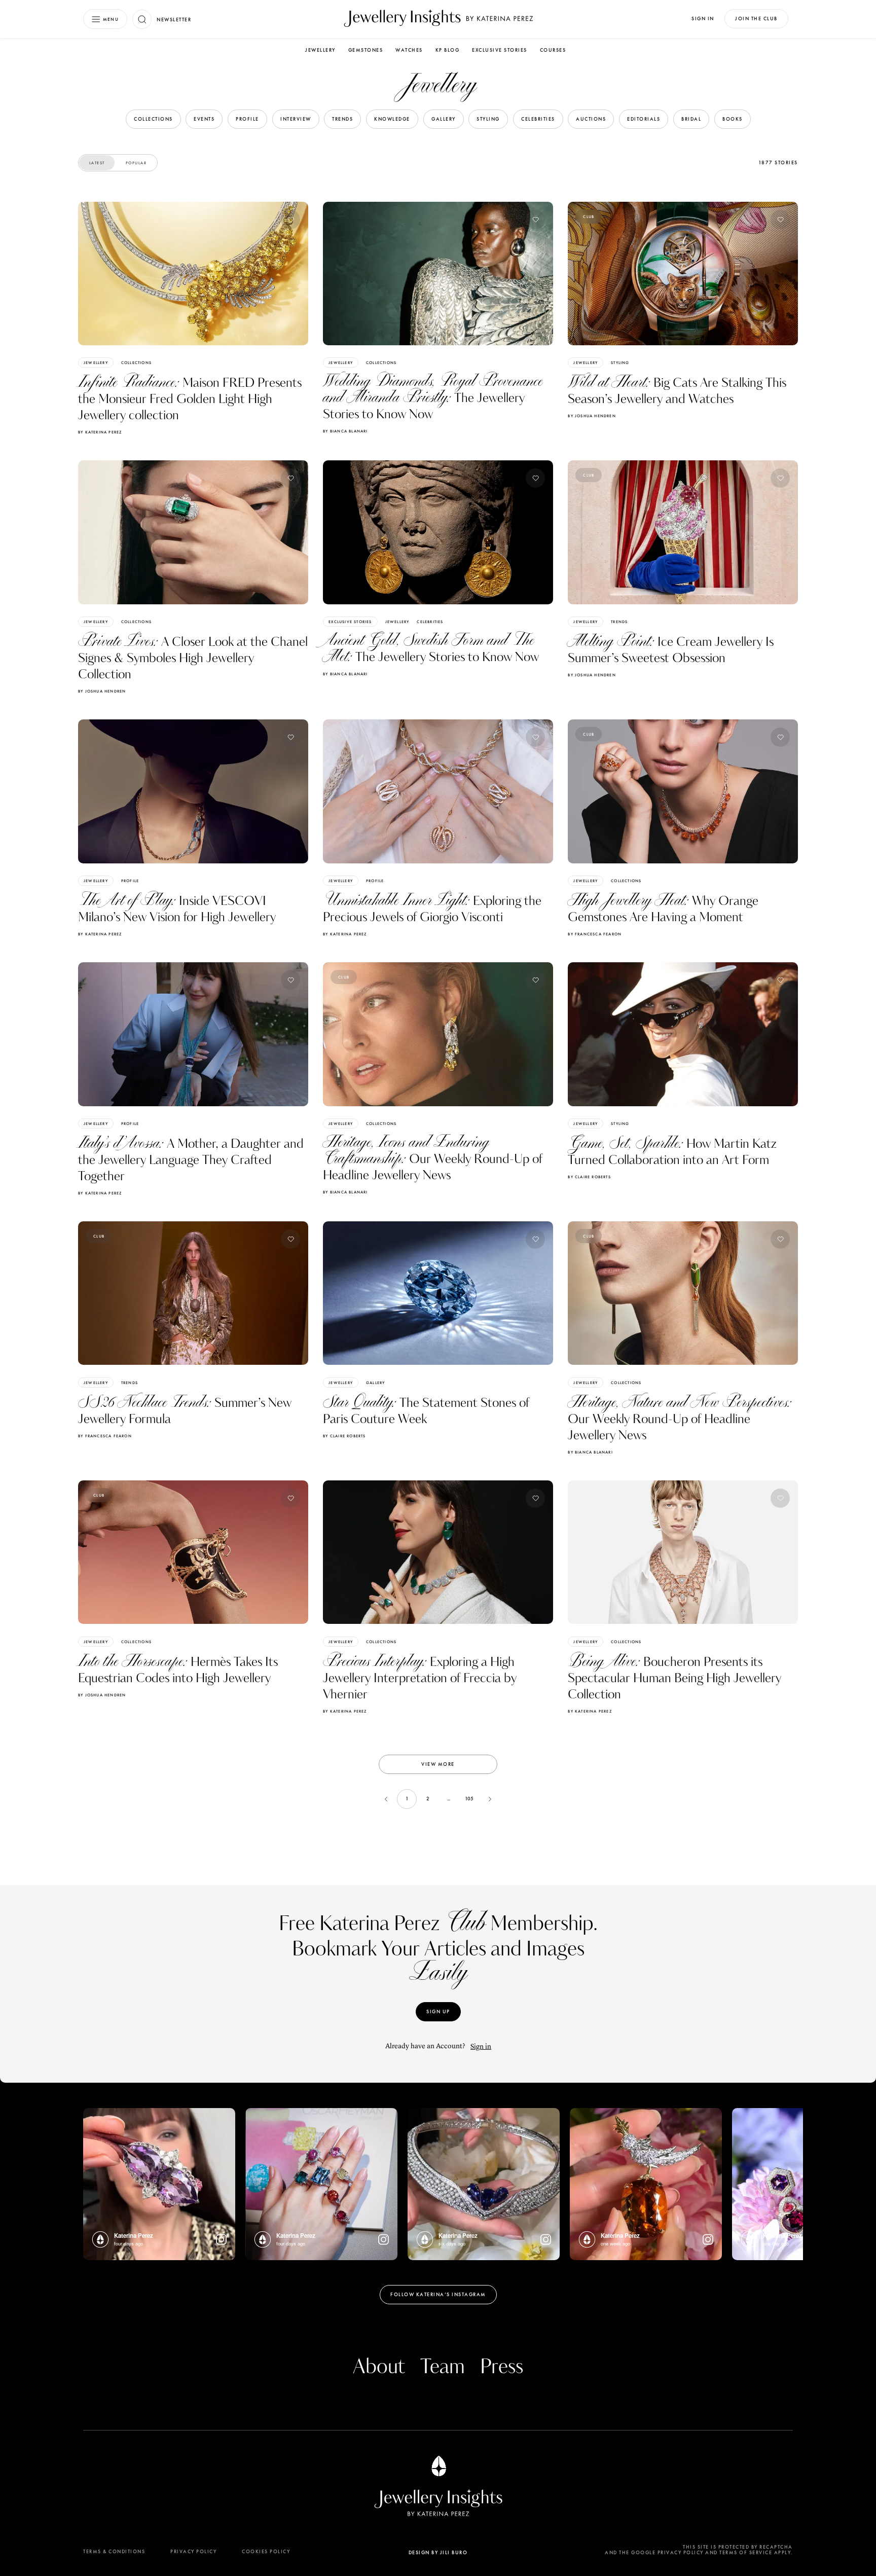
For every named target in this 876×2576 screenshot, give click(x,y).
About (379, 2367)
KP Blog (448, 50)
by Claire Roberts (589, 1177)
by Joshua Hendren (592, 416)
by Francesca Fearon (595, 934)
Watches (409, 50)
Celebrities (430, 622)
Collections (136, 362)
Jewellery (320, 50)
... (449, 1799)
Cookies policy (266, 2551)
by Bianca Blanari (345, 431)
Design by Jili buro (438, 2552)
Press (502, 2367)
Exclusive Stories (500, 50)
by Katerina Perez (100, 432)
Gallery (375, 1383)
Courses (553, 50)
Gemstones (366, 50)
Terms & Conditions (114, 2551)
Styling (620, 362)
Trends (619, 622)
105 (469, 1799)
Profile (130, 881)
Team (443, 2367)
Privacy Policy (193, 2551)
